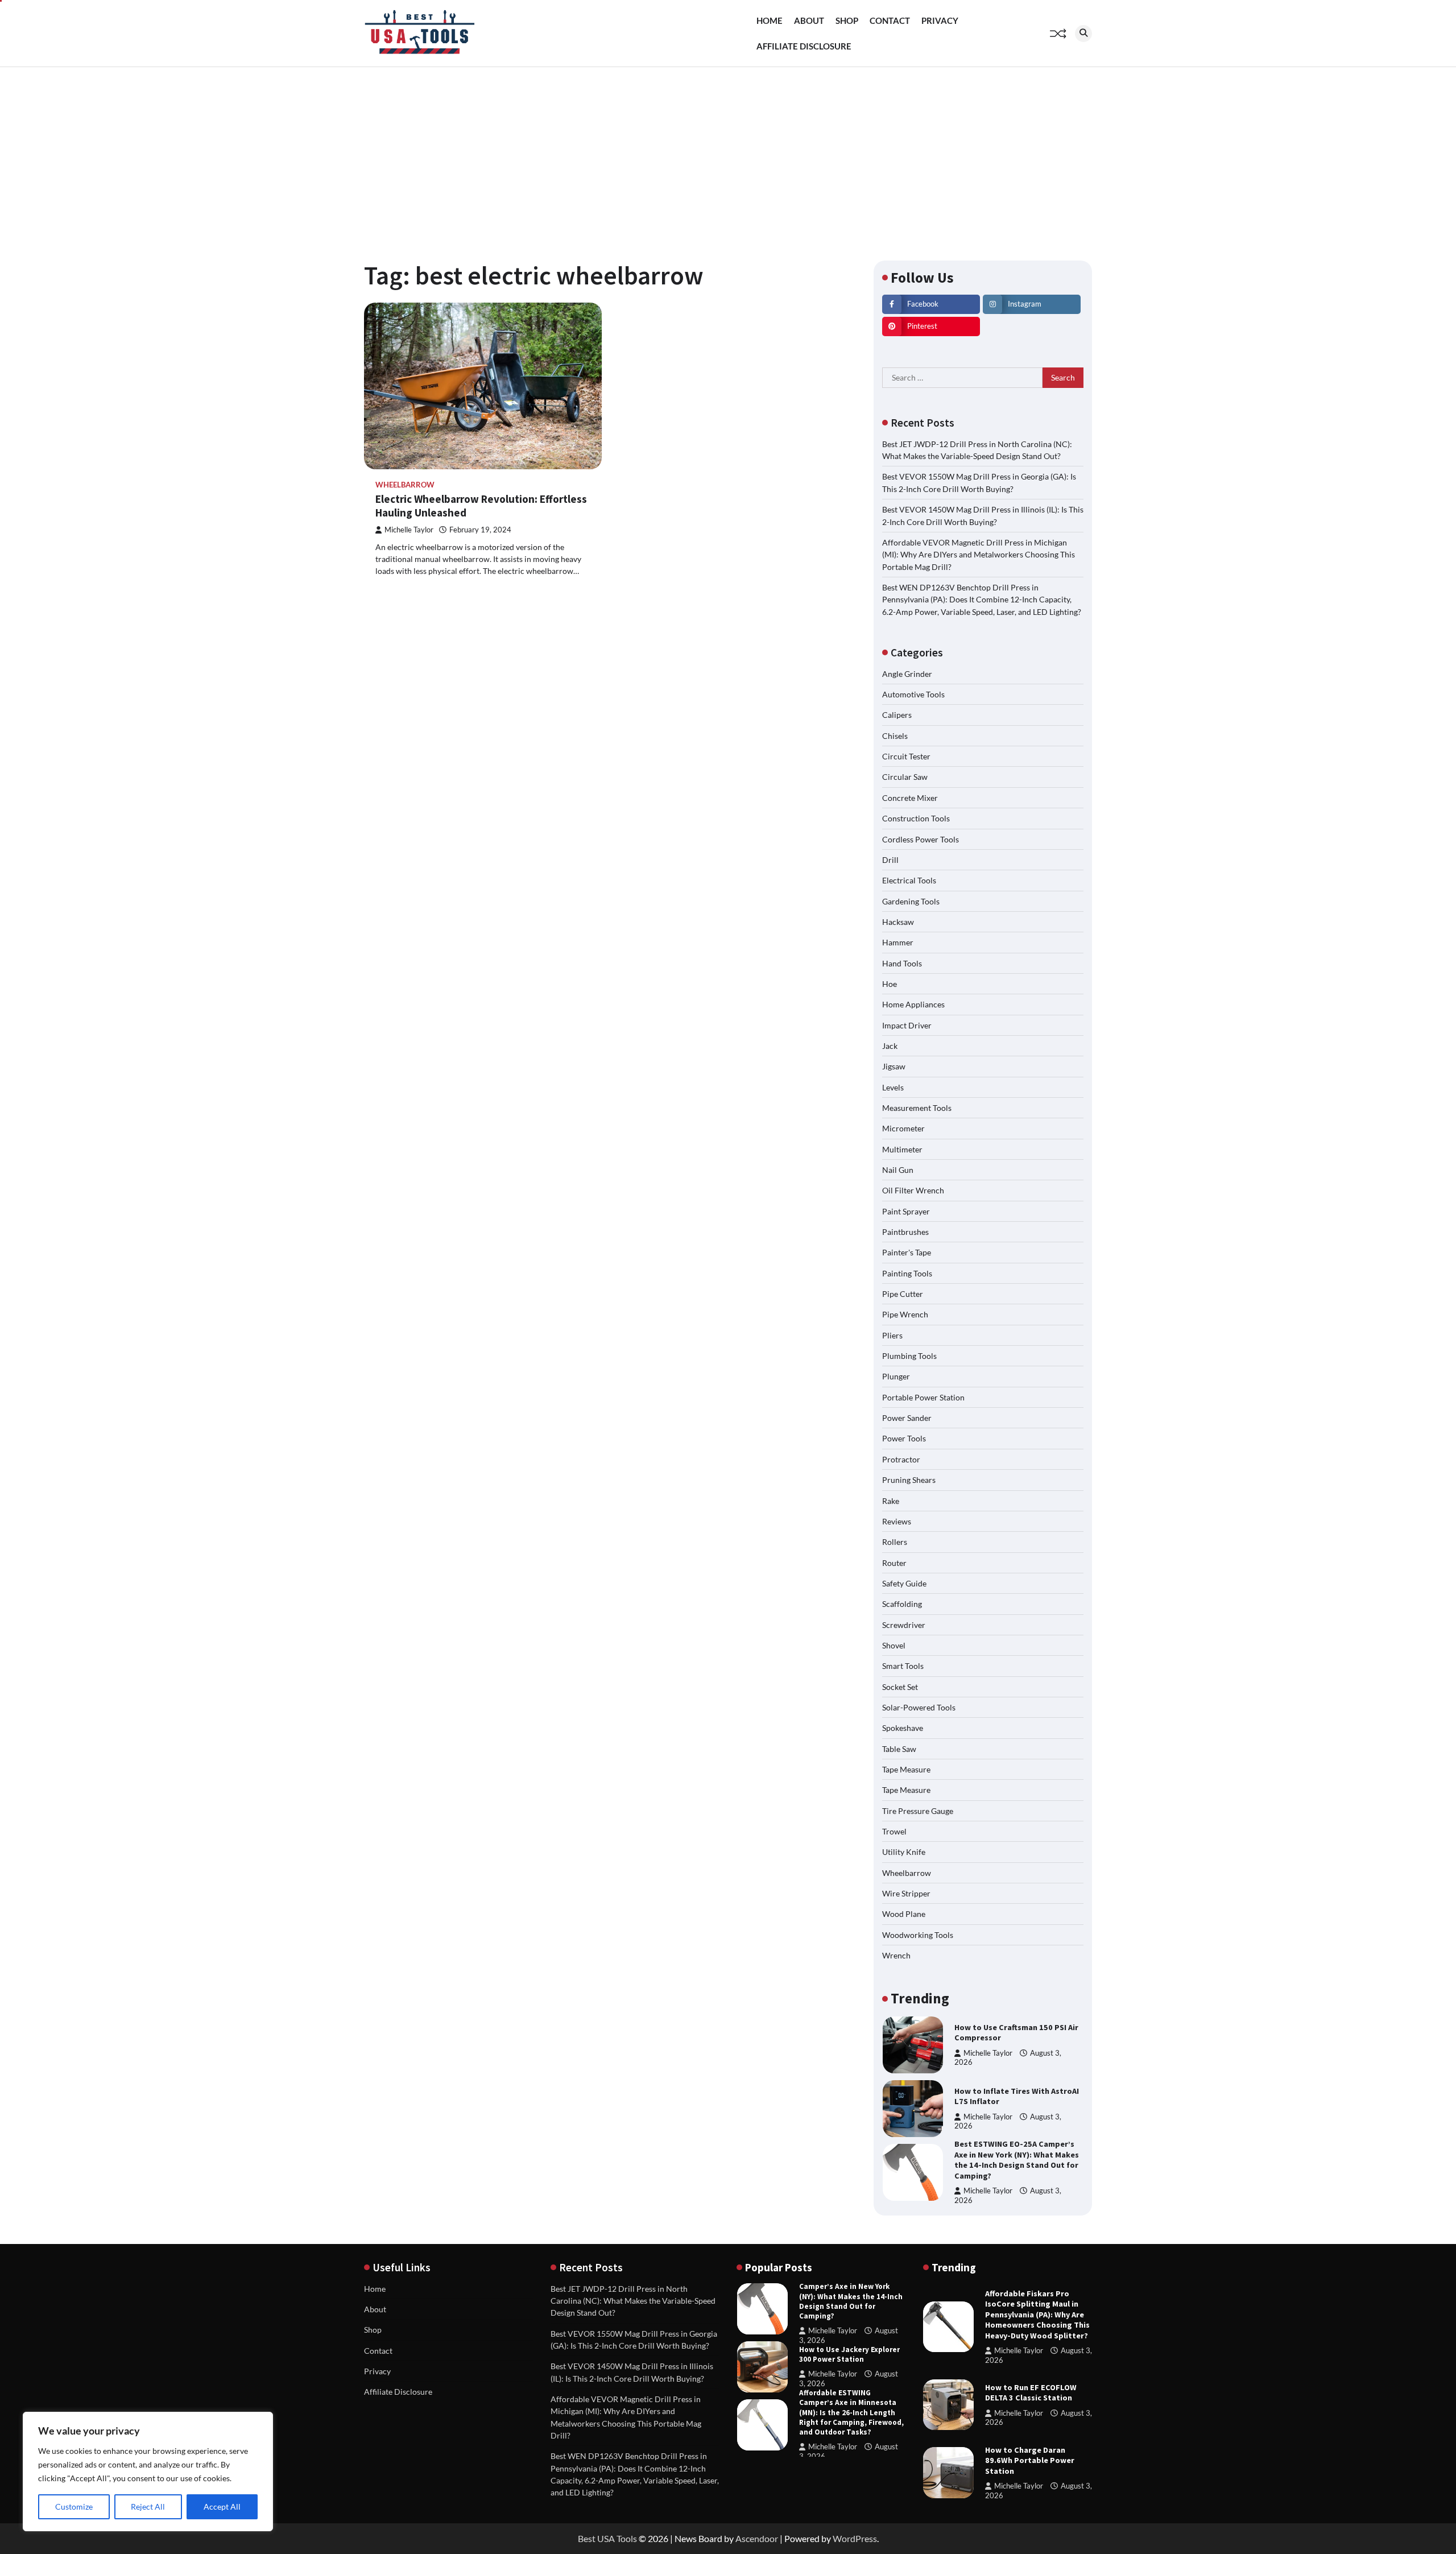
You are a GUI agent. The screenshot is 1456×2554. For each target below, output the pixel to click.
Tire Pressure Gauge (918, 1811)
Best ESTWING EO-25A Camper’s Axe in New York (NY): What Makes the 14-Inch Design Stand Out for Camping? (1017, 2096)
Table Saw (899, 1749)
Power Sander (907, 1418)
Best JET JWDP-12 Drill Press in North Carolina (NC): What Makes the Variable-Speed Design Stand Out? (633, 2301)
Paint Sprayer (906, 1211)
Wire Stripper (906, 1893)
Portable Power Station (923, 1397)
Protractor (901, 1459)
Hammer (898, 942)
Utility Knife (904, 1852)
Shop (847, 20)
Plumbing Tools (909, 1356)
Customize (74, 2507)
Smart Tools (903, 1666)
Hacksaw (898, 922)
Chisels (895, 736)
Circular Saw (905, 777)
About (809, 20)
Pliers (892, 1335)
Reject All (148, 2507)
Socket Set (900, 1687)
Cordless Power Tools (921, 839)
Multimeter (902, 1149)
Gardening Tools (911, 901)
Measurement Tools (917, 1108)
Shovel (894, 1645)
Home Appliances (913, 1004)
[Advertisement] (728, 152)
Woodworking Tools (918, 1935)
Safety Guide (904, 1583)
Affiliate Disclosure (804, 46)
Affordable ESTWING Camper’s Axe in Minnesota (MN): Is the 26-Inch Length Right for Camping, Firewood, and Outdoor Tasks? (851, 2354)
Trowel (894, 1831)
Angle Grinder (907, 674)
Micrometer (903, 1128)
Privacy (940, 20)
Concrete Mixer (910, 798)
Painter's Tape (907, 1252)
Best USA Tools (607, 2538)
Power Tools (904, 1438)
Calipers (897, 715)
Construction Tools (916, 818)
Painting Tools (907, 1273)
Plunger (896, 1376)
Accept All (222, 2507)
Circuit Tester (906, 756)
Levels (893, 1087)
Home (770, 20)
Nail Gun (898, 1170)
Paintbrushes (905, 1232)
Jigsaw (894, 1066)
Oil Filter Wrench (913, 1190)
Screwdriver (904, 1625)
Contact (890, 20)
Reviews (897, 1521)
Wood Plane (904, 1914)
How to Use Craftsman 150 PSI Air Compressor (852, 2412)
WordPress (855, 2538)
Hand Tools (902, 963)
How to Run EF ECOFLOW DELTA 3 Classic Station (1031, 2393)
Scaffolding (902, 1604)
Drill (890, 860)
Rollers (895, 1542)
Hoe (890, 984)
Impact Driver (907, 1025)
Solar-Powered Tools (919, 1707)
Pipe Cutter (903, 1294)
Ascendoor (757, 2538)
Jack (890, 1046)
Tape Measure (906, 1769)
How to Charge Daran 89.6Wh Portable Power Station (1030, 2460)
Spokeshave (903, 1728)
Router (894, 1563)
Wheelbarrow (405, 485)
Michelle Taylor (409, 530)
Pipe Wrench (905, 1314)
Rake (891, 1501)
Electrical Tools (909, 880)
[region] (148, 2472)
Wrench (896, 1955)
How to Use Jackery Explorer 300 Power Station (849, 2296)
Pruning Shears (909, 1480)
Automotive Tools (913, 694)
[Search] (1083, 34)
